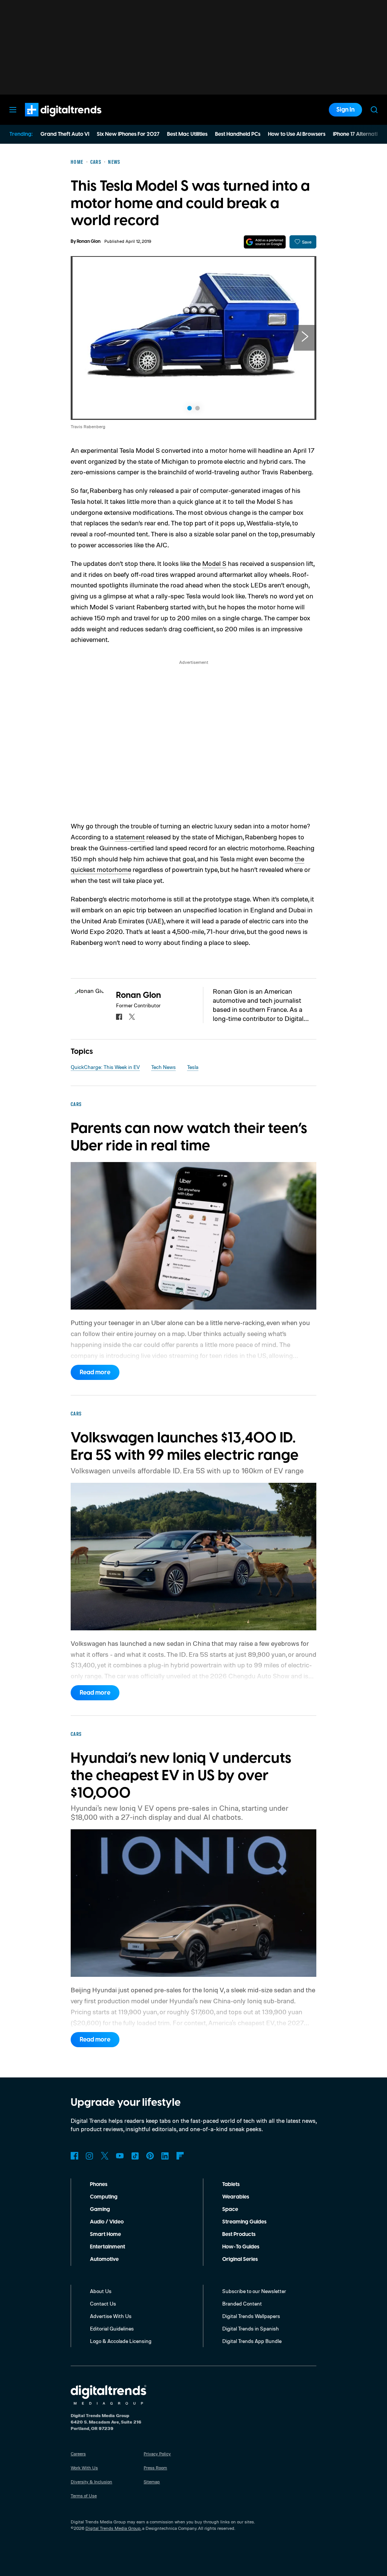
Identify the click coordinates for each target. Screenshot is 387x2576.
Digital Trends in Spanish (251, 2328)
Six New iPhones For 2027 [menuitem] (128, 134)
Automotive (104, 2259)
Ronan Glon (89, 242)
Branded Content (242, 2303)
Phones (99, 2184)
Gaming (100, 2209)
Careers (78, 2454)
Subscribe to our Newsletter (254, 2291)
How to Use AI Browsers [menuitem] (297, 134)
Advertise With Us (111, 2316)
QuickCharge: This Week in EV (105, 1067)
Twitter (105, 2156)
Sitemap (152, 2482)
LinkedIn (165, 2156)
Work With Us (84, 2468)
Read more (95, 1372)
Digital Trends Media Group (113, 2528)
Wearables (236, 2197)
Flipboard (180, 2156)
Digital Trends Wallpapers (251, 2316)
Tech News (163, 1067)
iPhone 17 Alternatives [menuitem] (359, 134)
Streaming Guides (244, 2222)
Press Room (155, 2468)
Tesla (193, 1067)
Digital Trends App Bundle (252, 2341)
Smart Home (105, 2234)
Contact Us (103, 2303)
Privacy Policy (157, 2454)
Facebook (74, 2156)
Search (374, 110)
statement (130, 837)
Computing (104, 2197)
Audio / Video (107, 2222)
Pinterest (150, 2156)
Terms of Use (84, 2496)
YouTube (120, 2156)
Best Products (239, 2234)
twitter (132, 1017)
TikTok (135, 2156)
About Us (101, 2291)
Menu (13, 110)
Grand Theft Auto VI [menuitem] (65, 134)
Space (230, 2209)
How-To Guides (241, 2247)
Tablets (231, 2184)
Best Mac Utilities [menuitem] (187, 134)
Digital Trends (50, 120)
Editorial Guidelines (112, 2328)
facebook (119, 1017)
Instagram (90, 2156)
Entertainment (108, 2247)
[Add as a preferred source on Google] (265, 242)
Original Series (240, 2259)
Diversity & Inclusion (91, 2482)
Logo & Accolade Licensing (121, 2341)
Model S (214, 563)
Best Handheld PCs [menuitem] (238, 134)
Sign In (345, 110)
